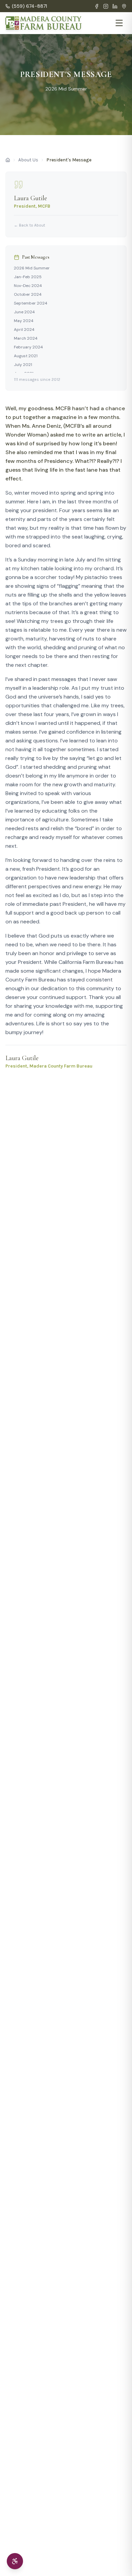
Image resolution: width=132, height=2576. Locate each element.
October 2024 (28, 294)
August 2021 (26, 356)
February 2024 (28, 347)
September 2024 (31, 303)
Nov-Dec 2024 (28, 286)
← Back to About (29, 225)
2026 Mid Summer (32, 268)
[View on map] (124, 6)
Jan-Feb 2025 (28, 277)
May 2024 (24, 321)
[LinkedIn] (115, 6)
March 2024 (26, 338)
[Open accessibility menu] (15, 2561)
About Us (28, 160)
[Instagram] (106, 6)
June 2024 (24, 312)
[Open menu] (119, 23)
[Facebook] (97, 6)
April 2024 (24, 330)
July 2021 (23, 365)
